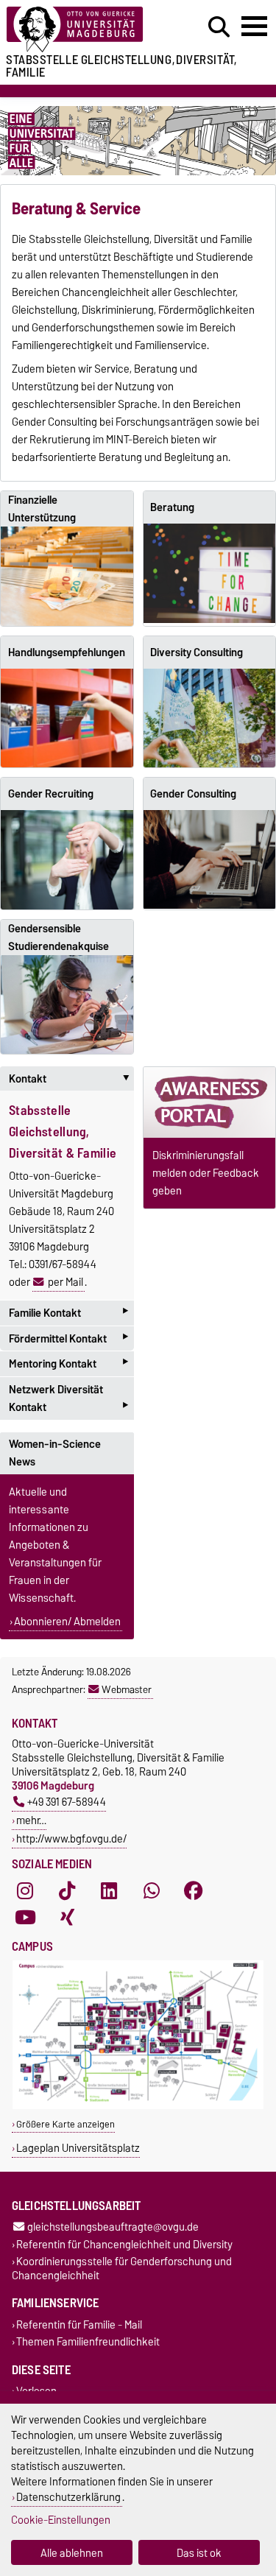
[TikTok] (67, 1890)
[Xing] (67, 1917)
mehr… (31, 1820)
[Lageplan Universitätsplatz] (138, 2106)
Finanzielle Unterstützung (42, 509)
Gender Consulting (193, 794)
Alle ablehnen (72, 2553)
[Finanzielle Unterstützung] (67, 576)
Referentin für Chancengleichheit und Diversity (124, 2244)
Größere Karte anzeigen (66, 2124)
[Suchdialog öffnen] (219, 27)
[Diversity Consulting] (210, 718)
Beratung (172, 507)
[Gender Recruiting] (67, 860)
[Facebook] (194, 1890)
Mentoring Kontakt (68, 1363)
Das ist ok (199, 2553)
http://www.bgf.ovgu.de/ (71, 1838)
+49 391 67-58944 (67, 1802)
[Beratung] (210, 573)
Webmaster (127, 1689)
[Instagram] (25, 1890)
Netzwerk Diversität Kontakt (68, 1400)
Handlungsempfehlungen (67, 652)
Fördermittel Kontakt (68, 1338)
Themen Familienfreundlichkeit (88, 2342)
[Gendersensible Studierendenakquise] (67, 1004)
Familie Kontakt (68, 1313)
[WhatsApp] (152, 1890)
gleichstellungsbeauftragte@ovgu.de (113, 2227)
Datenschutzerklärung (68, 2497)
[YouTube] (25, 1917)
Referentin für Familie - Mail (79, 2325)
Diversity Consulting (197, 652)
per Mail (66, 1282)
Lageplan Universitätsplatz (78, 2148)
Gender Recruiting (51, 794)
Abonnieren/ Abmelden (67, 1622)
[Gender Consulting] (210, 859)
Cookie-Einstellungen (61, 2520)
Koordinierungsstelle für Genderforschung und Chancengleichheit (122, 2268)
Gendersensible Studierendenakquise (59, 937)
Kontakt (71, 1079)
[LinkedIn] (109, 1890)
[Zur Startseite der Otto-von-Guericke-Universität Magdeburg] (85, 30)
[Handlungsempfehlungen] (67, 718)
